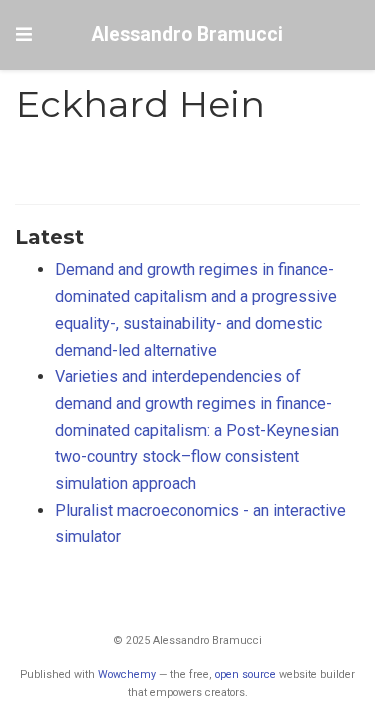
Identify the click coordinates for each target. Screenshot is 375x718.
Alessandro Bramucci (187, 34)
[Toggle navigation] (24, 34)
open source (245, 674)
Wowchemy (127, 674)
